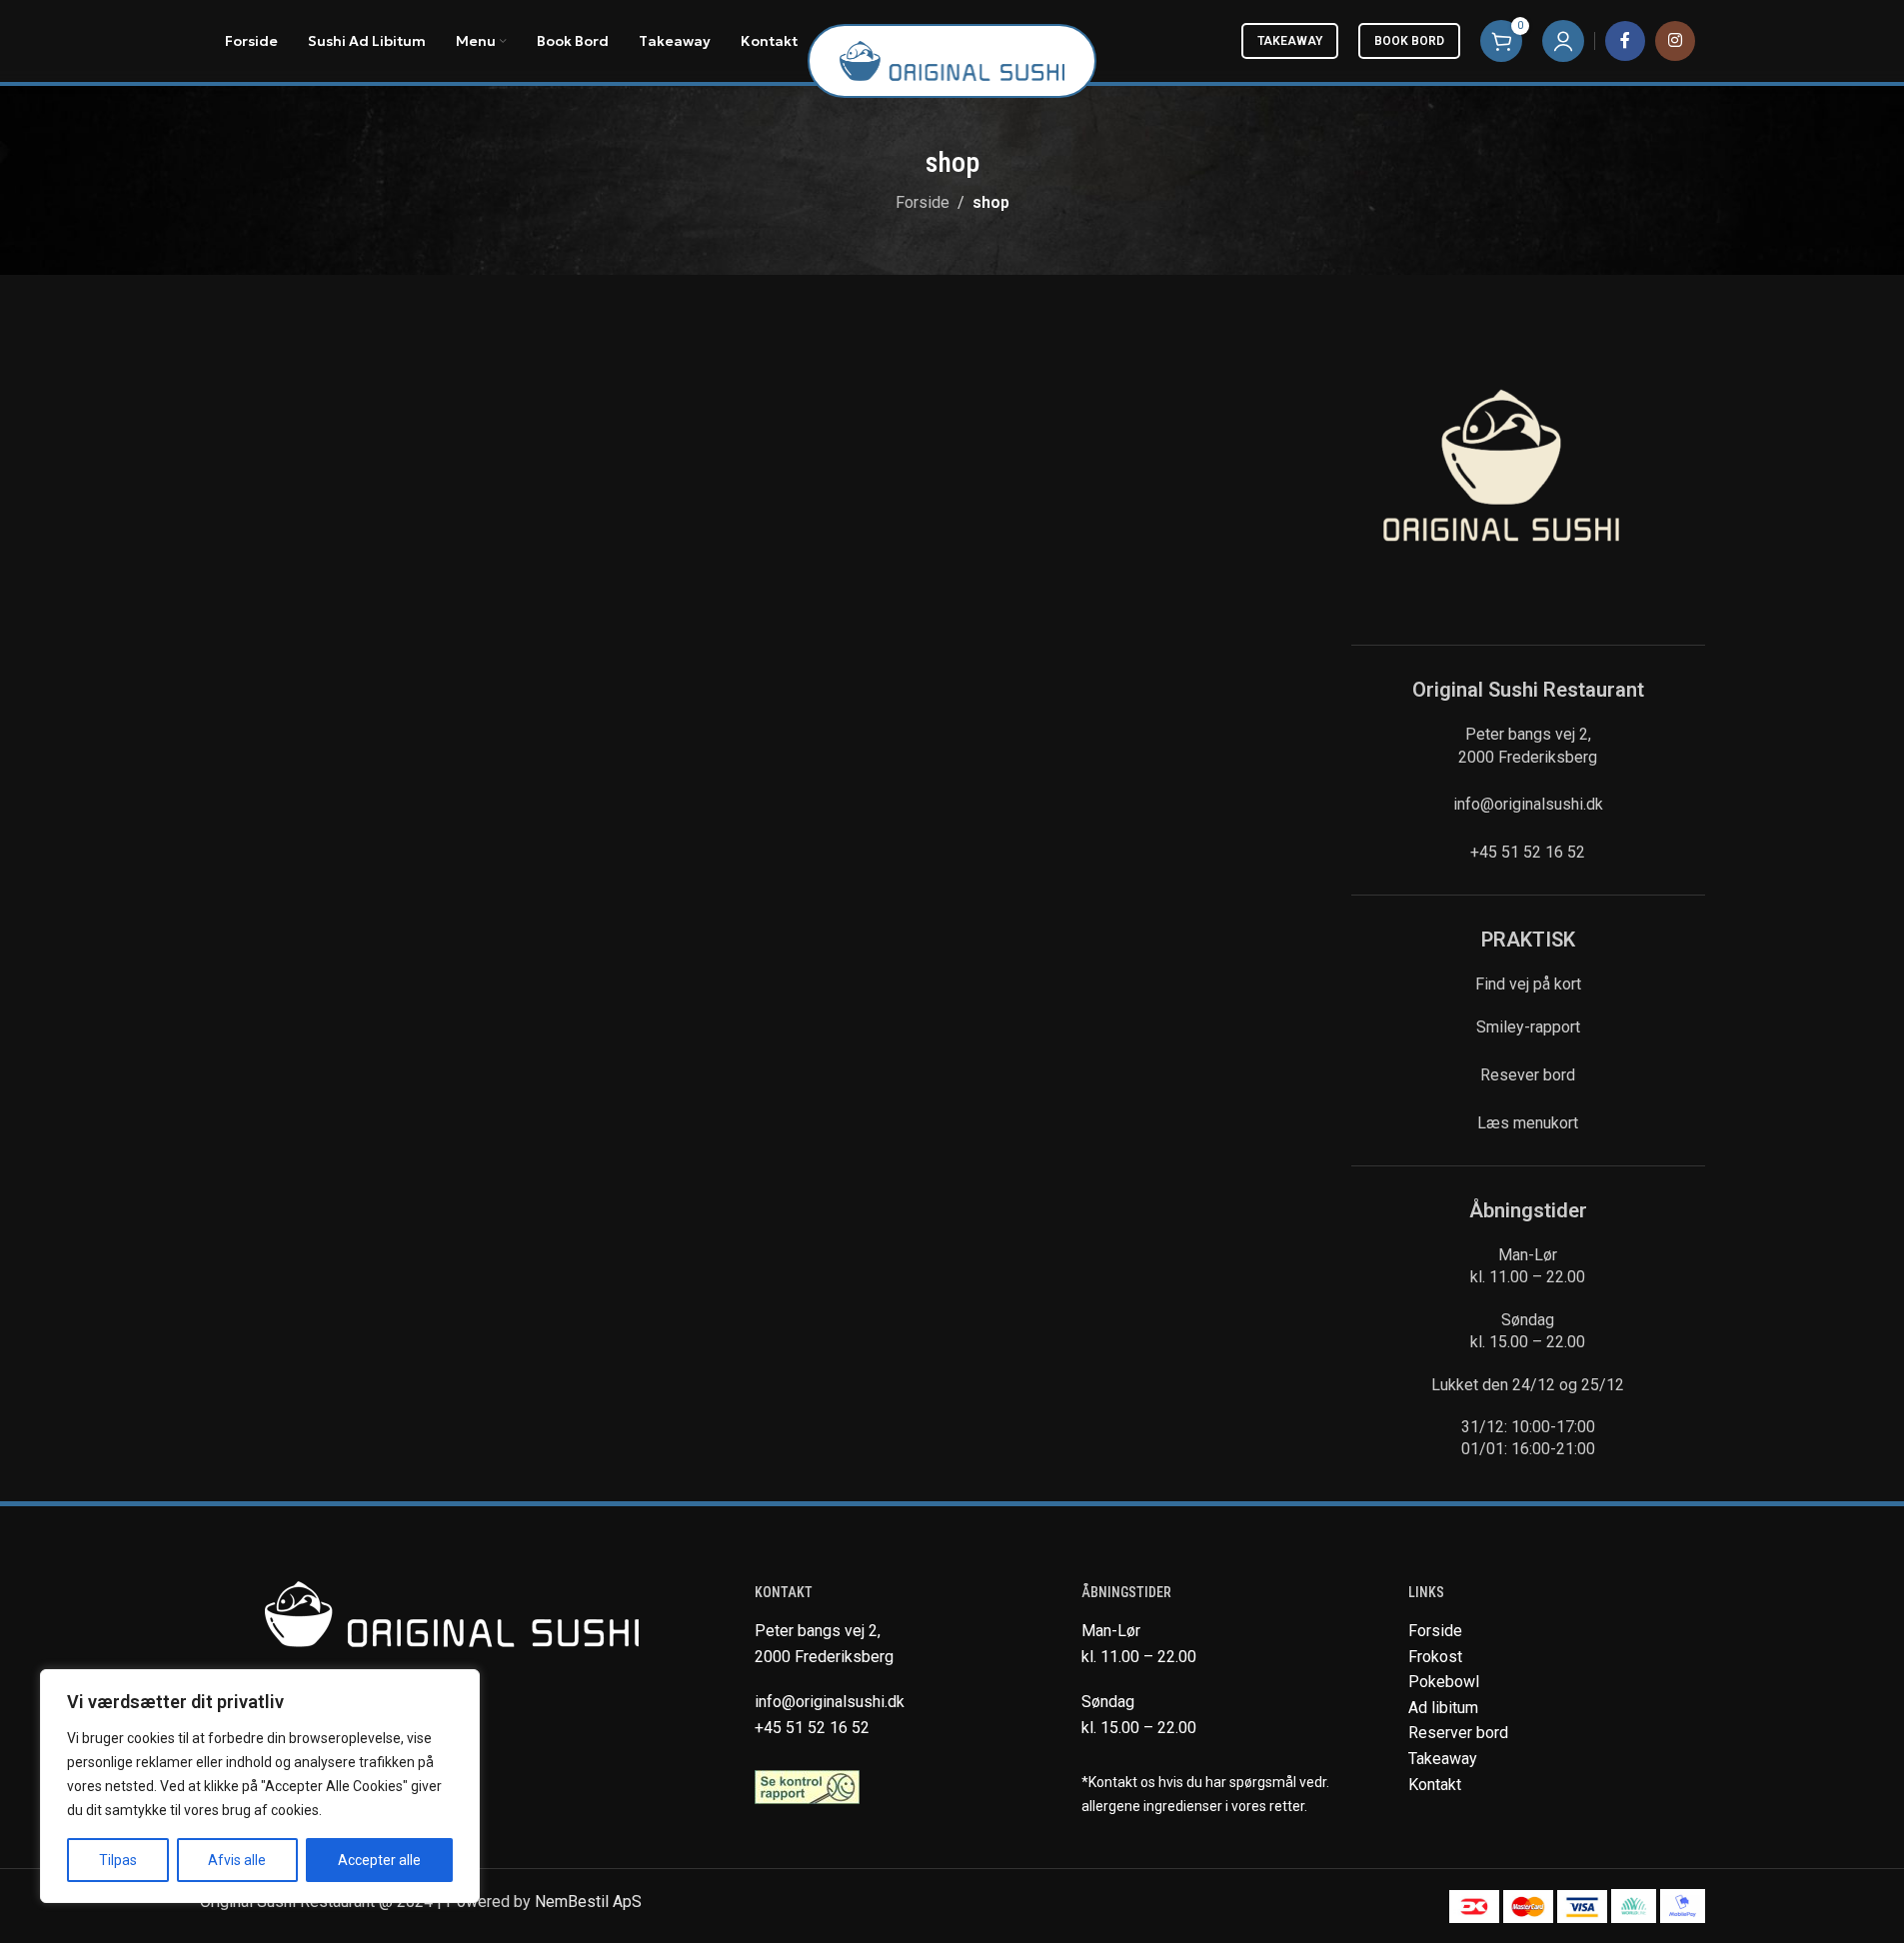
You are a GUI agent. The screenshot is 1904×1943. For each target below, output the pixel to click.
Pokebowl (1444, 1682)
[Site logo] (952, 59)
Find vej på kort (1528, 984)
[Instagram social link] (1675, 41)
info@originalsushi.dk (1528, 804)
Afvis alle (237, 1860)
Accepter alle (379, 1860)
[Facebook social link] (1625, 41)
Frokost (1435, 1657)
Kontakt (1435, 1785)
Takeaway (1290, 41)
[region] (260, 1786)
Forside (923, 202)
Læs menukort (1528, 1123)
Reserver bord (1458, 1733)
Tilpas (118, 1860)
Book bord (1409, 41)
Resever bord (1528, 1075)
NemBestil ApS (588, 1902)
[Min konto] (1563, 41)
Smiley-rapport (1528, 1027)
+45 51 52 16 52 (1528, 852)
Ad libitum (1443, 1708)
